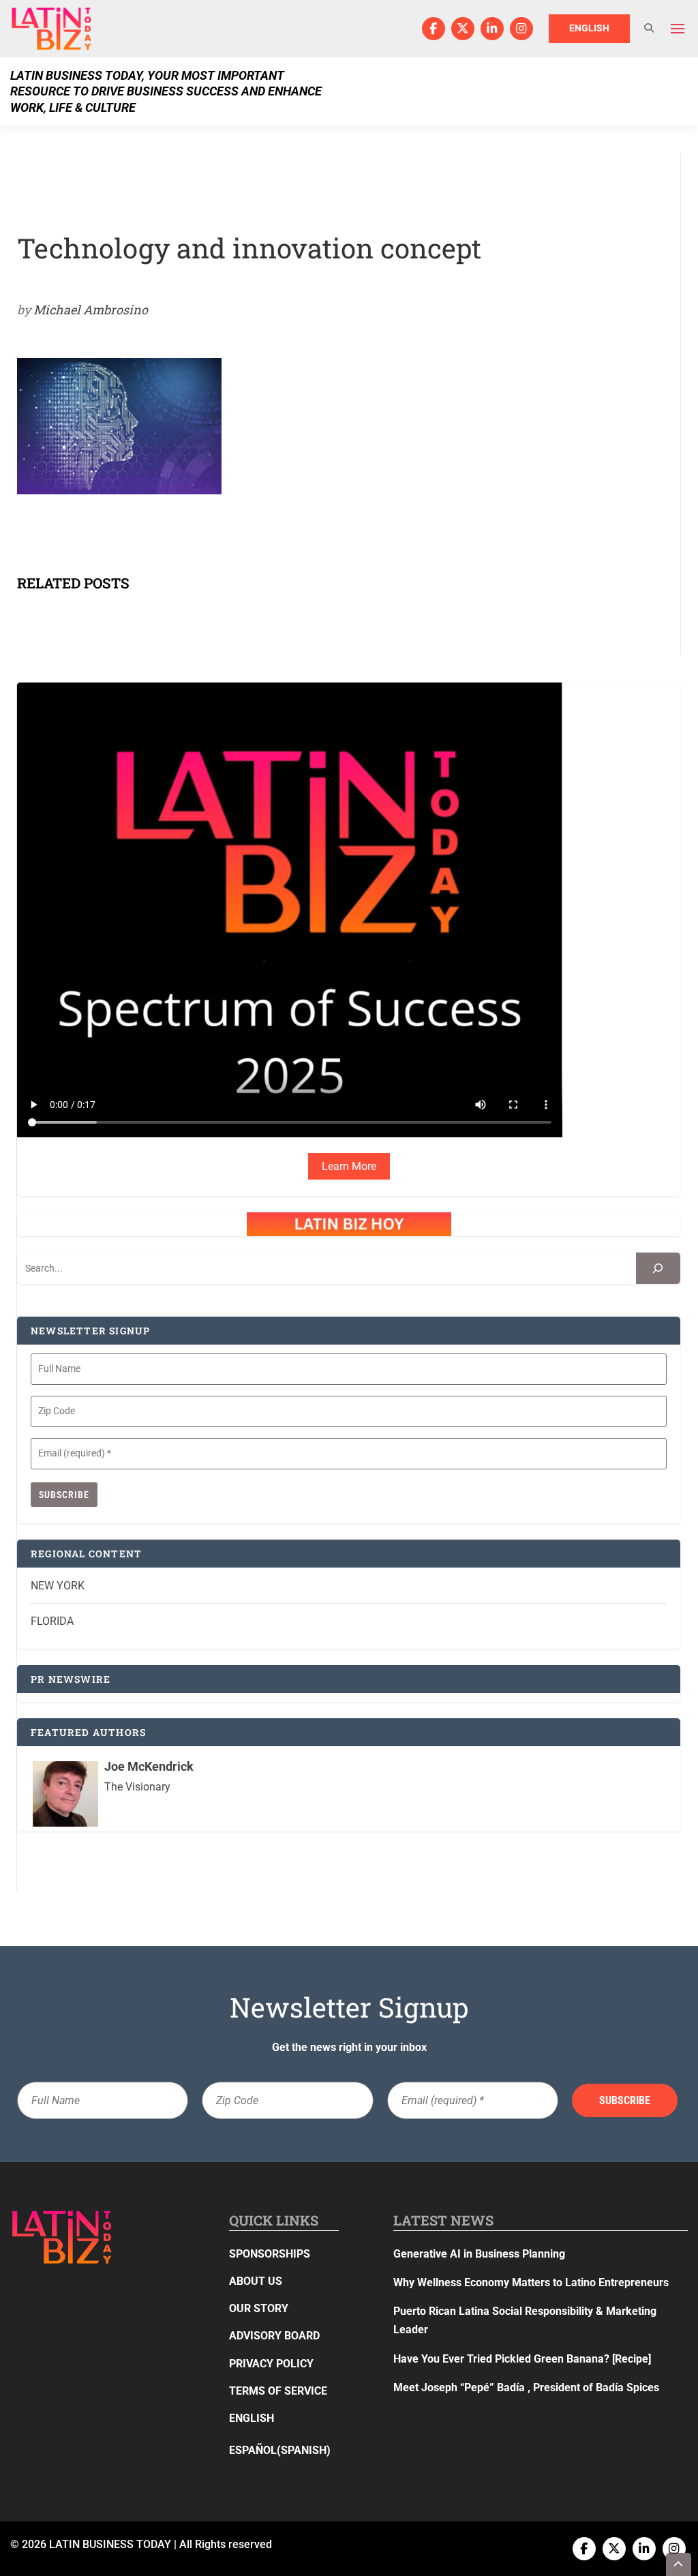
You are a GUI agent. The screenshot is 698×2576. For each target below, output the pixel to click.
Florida (52, 1621)
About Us (256, 2281)
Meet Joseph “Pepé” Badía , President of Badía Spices (526, 2387)
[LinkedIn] (492, 29)
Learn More (349, 1166)
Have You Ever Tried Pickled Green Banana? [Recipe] (522, 2359)
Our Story (259, 2308)
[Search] (658, 1269)
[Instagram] (521, 29)
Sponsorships (270, 2254)
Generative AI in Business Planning (479, 2254)
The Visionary (137, 1787)
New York (58, 1586)
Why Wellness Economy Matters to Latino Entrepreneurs (531, 2282)
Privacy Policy (271, 2364)
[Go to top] (679, 2564)
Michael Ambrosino (91, 310)
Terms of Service (278, 2391)
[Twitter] (463, 29)
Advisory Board (274, 2336)
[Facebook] (434, 29)
